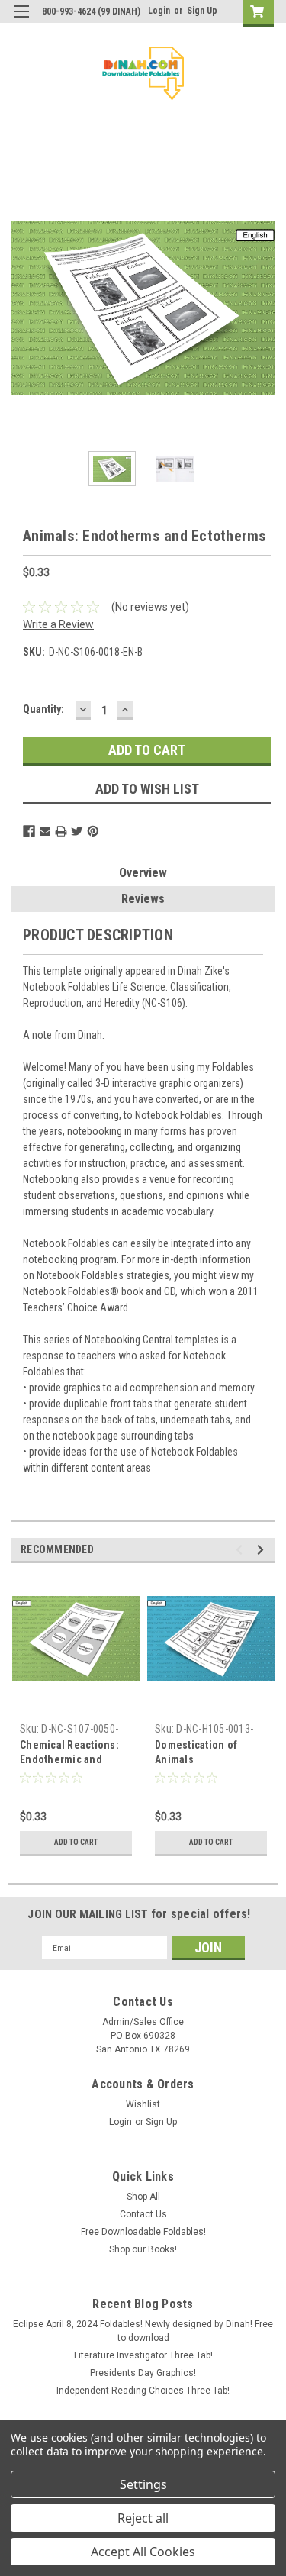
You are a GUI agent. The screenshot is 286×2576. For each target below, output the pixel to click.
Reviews (143, 899)
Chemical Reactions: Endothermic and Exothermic (69, 1759)
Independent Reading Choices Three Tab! (143, 2391)
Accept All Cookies (143, 2552)
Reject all (143, 2518)
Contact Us (143, 2214)
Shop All (143, 2197)
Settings (143, 2484)
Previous (23, 308)
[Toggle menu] (21, 21)
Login (159, 11)
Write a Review (58, 624)
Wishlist (143, 2104)
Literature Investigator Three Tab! (143, 2355)
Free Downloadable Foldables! (143, 2232)
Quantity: (43, 709)
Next (263, 308)
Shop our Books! (143, 2249)
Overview (143, 873)
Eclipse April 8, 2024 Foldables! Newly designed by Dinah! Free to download (143, 2331)
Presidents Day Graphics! (143, 2373)
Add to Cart (76, 1842)
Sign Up (202, 11)
